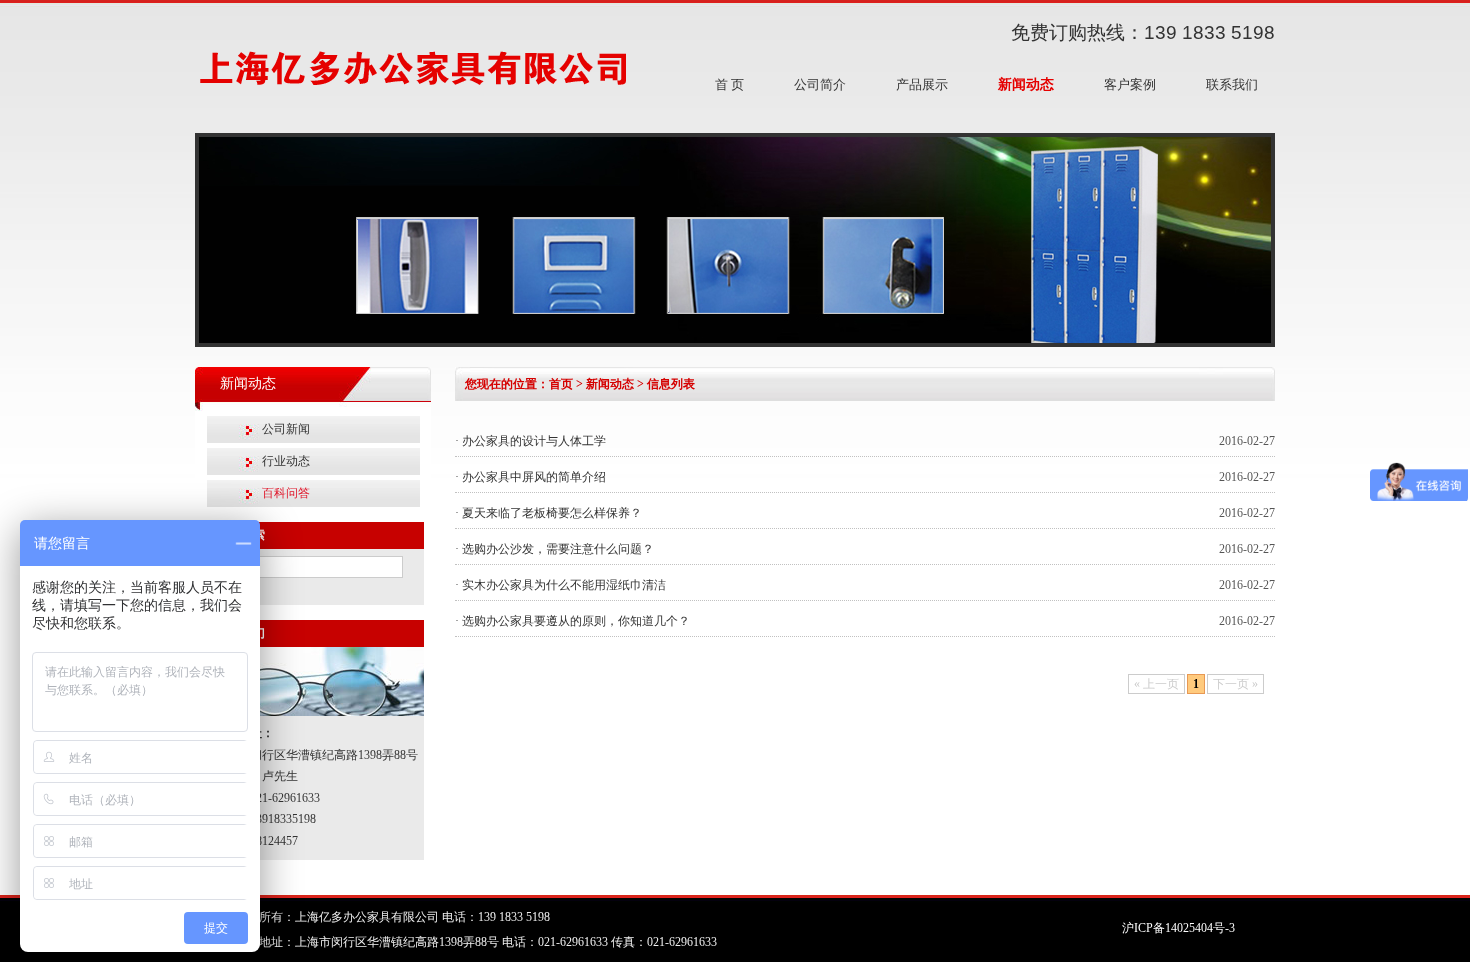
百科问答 (286, 493)
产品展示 (922, 84)
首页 (561, 384)
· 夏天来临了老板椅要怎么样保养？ (548, 513)
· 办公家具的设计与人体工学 (530, 441)
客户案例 (1130, 84)
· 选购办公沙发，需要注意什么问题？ (554, 549)
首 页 (729, 84)
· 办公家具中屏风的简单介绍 (530, 477)
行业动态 (286, 461)
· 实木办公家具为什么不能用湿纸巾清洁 (560, 585)
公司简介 (820, 84)
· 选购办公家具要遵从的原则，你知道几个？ (572, 621)
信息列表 (671, 384)
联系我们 (1232, 84)
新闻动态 (1026, 84)
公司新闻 (286, 429)
